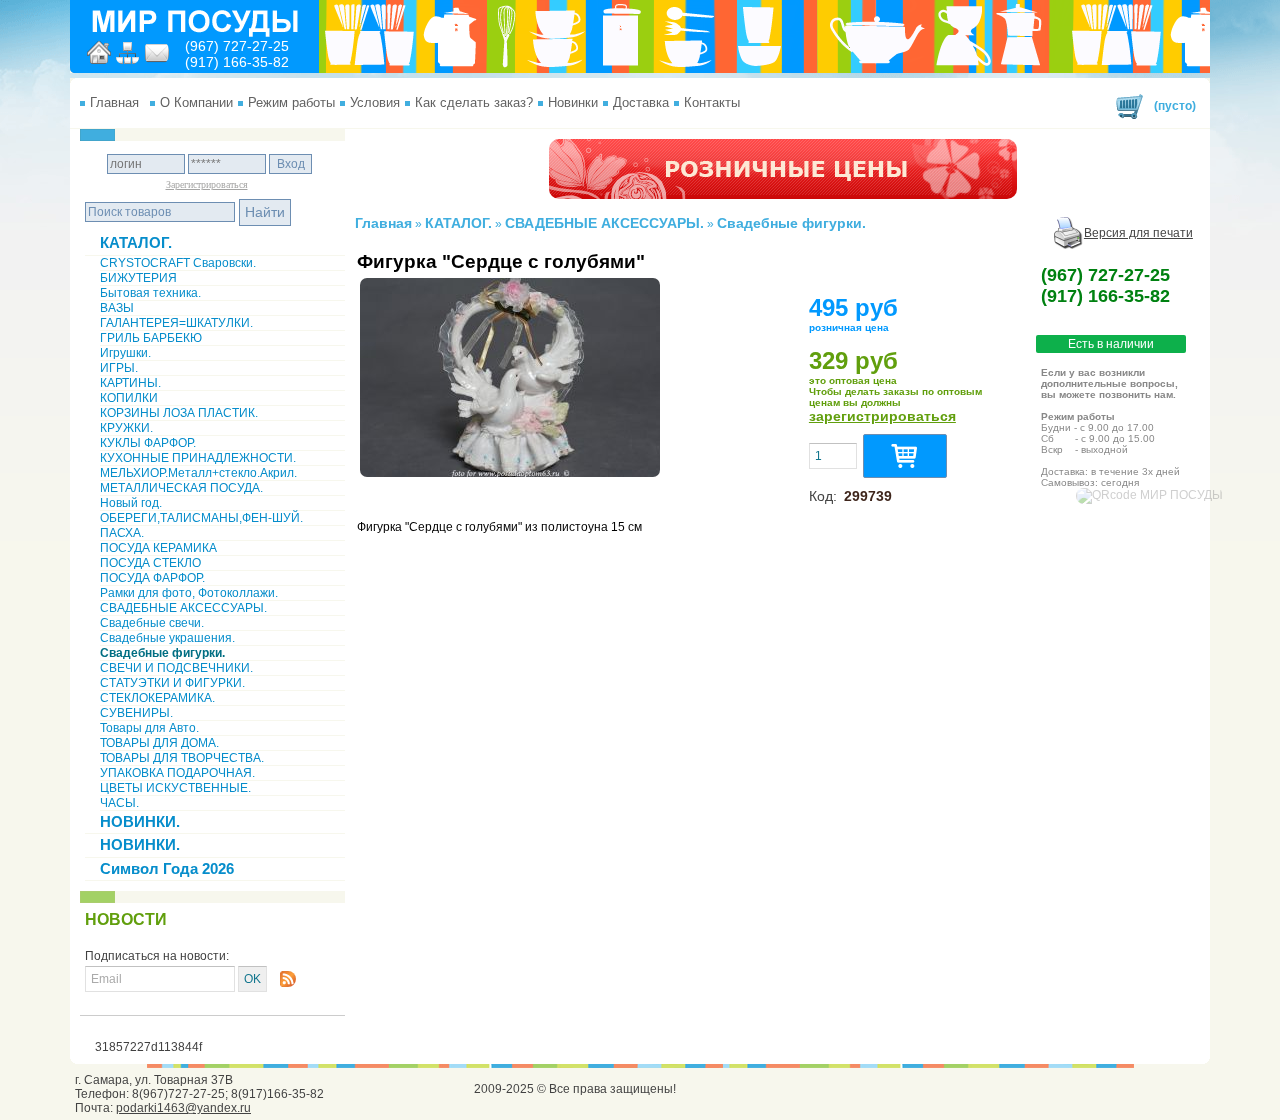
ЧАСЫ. (119, 803)
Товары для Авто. (149, 728)
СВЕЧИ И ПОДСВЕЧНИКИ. (176, 668)
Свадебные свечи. (152, 623)
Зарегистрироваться (207, 184)
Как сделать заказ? (474, 102)
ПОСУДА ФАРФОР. (152, 578)
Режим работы (291, 102)
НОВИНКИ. (140, 821)
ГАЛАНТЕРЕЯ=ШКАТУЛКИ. (176, 323)
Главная (114, 102)
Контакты (712, 102)
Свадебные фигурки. (162, 653)
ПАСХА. (122, 533)
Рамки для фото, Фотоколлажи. (189, 593)
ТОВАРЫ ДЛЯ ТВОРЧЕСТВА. (182, 758)
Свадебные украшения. (167, 638)
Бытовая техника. (150, 293)
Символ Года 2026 (167, 868)
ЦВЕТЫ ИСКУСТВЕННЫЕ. (175, 788)
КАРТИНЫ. (130, 383)
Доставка (641, 102)
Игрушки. (125, 353)
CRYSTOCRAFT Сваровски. (178, 263)
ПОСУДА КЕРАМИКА (158, 548)
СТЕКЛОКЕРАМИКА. (157, 698)
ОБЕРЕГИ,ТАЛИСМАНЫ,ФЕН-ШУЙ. (201, 518)
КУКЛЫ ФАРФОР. (148, 443)
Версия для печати (1138, 233)
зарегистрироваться (882, 416)
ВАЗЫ (117, 308)
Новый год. (131, 503)
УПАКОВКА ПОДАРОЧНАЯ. (177, 773)
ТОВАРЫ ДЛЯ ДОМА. (159, 743)
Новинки (573, 102)
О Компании (196, 102)
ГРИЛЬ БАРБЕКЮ (151, 338)
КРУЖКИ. (126, 428)
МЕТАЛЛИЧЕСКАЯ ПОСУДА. (181, 488)
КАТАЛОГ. (136, 242)
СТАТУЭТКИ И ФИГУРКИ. (172, 683)
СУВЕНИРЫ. (136, 713)
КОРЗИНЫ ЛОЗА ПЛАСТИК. (179, 413)
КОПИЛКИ (129, 398)
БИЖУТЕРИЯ (138, 278)
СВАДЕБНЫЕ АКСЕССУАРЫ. (183, 608)
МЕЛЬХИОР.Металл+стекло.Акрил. (198, 473)
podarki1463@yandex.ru (183, 1108)
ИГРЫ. (119, 368)
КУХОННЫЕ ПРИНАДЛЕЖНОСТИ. (198, 458)
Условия (375, 102)
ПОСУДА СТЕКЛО (150, 563)
